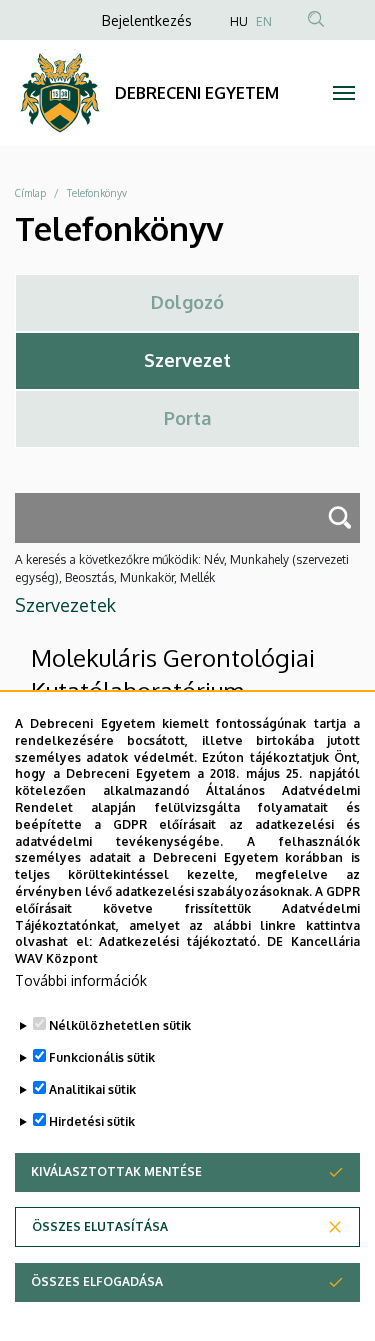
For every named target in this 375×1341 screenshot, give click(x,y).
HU (239, 21)
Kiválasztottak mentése (116, 1171)
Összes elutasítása (100, 1226)
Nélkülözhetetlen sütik (120, 1025)
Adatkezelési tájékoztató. (179, 941)
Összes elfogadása (97, 1281)
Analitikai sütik (92, 1089)
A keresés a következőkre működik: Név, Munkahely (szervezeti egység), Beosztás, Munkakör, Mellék (182, 568)
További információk (81, 980)
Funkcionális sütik (102, 1057)
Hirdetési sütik (92, 1121)
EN (264, 21)
